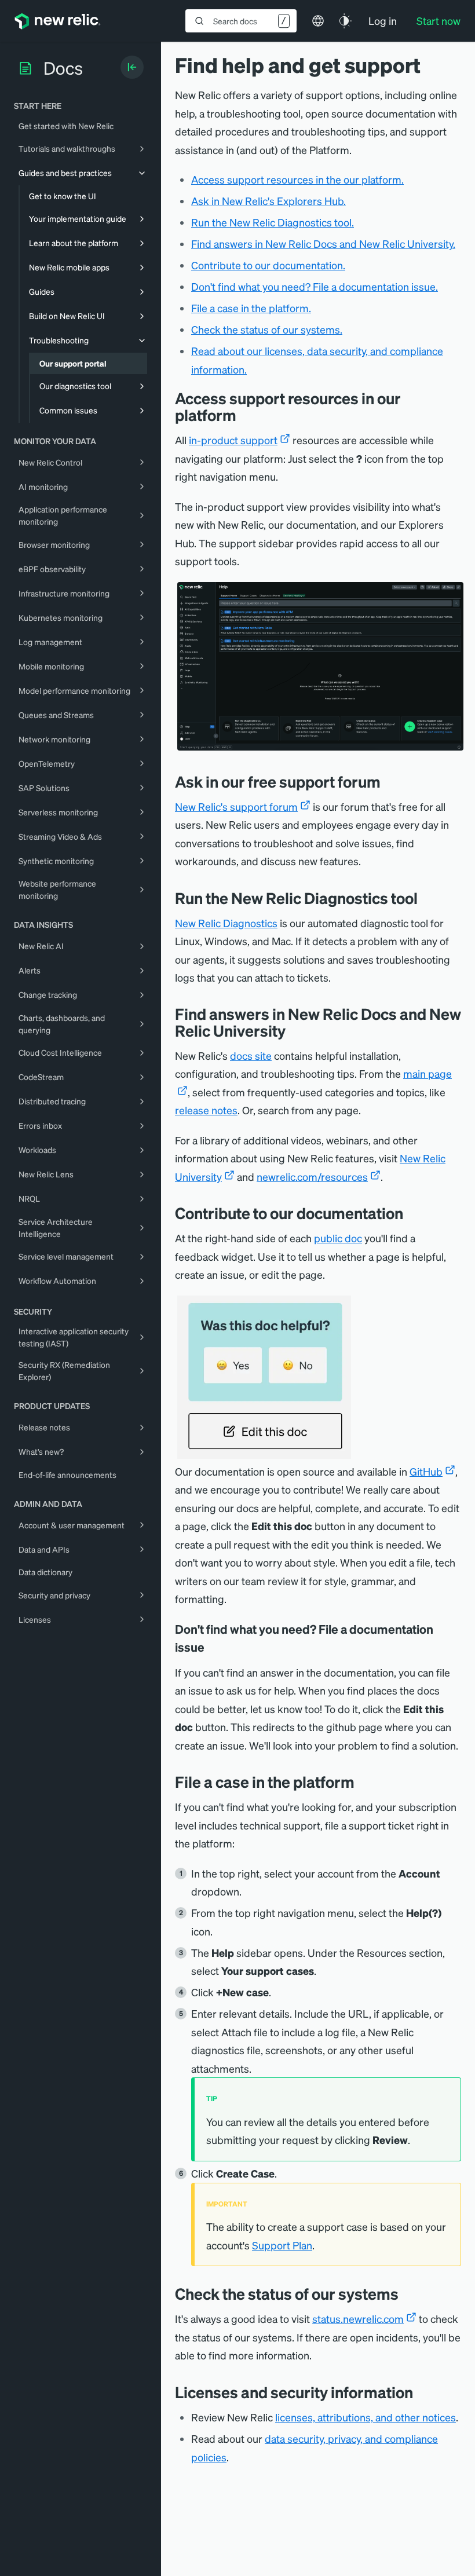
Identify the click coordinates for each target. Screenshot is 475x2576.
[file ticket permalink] (363, 1782)
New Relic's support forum (236, 806)
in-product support (233, 440)
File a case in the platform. (251, 308)
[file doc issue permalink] (213, 1647)
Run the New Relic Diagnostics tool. (273, 222)
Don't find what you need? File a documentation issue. (315, 286)
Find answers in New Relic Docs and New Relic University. (323, 244)
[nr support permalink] (245, 415)
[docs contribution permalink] (412, 1213)
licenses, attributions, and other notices (366, 2417)
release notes (206, 1110)
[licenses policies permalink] (422, 2392)
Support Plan (282, 2245)
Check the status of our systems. (267, 329)
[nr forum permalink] (389, 782)
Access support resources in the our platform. (297, 179)
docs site (251, 1055)
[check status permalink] (407, 2294)
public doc (338, 1238)
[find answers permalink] (294, 1031)
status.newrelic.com (358, 2319)
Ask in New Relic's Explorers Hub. (268, 201)
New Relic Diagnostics (226, 923)
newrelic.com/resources (312, 1177)
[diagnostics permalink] (426, 898)
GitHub (426, 1471)
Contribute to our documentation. (268, 265)
